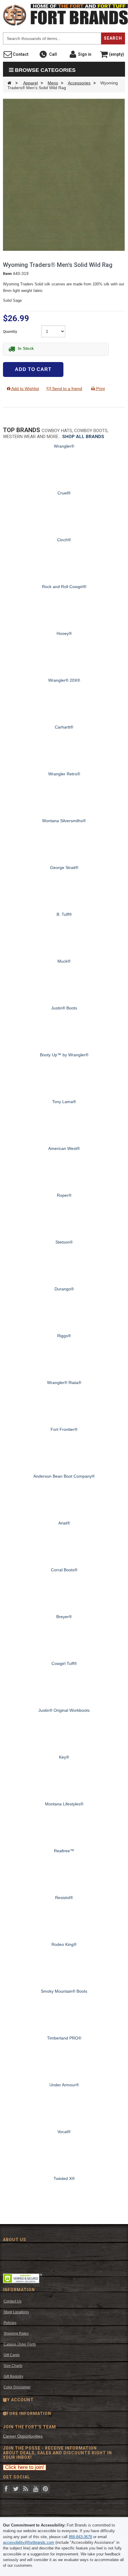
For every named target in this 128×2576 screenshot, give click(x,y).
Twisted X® (64, 2178)
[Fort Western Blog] (26, 2488)
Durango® (64, 1289)
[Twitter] (16, 2488)
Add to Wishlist (25, 389)
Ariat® (64, 1523)
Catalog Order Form (20, 2344)
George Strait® (64, 868)
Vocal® (64, 2132)
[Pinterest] (45, 2488)
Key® (64, 1757)
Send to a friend (67, 389)
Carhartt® (64, 727)
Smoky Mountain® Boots (64, 1991)
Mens (53, 83)
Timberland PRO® (64, 2038)
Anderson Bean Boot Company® (64, 1476)
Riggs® (64, 1336)
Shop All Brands (83, 437)
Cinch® (64, 540)
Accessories (79, 83)
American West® (64, 1148)
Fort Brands (127, 6)
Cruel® (64, 493)
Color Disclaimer (17, 2387)
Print (100, 389)
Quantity (11, 332)
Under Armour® (64, 2085)
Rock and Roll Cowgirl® (64, 587)
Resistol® (64, 1898)
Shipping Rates (16, 2334)
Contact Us (13, 2301)
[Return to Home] (9, 83)
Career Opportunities (23, 2436)
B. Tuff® (64, 914)
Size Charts (13, 2366)
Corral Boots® (64, 1570)
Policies (10, 2323)
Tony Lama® (64, 1102)
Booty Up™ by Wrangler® (64, 1055)
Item (7, 273)
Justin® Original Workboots (64, 1710)
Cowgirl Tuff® (64, 1663)
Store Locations (16, 2312)
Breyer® (64, 1617)
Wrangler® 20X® (64, 680)
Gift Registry (13, 2376)
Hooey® (64, 633)
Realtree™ (64, 1851)
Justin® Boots (64, 1008)
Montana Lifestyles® (64, 1804)
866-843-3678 (80, 2537)
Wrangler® (64, 446)
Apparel (31, 83)
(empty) (116, 54)
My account (18, 2400)
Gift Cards (12, 2355)
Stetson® (64, 1242)
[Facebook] (6, 2488)
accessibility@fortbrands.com (29, 2542)
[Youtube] (35, 2488)
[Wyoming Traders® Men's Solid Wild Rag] (64, 174)
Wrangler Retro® (64, 774)
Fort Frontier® (64, 1429)
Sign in (84, 54)
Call (52, 54)
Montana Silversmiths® (64, 821)
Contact (20, 54)
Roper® (64, 1195)
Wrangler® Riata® (64, 1383)
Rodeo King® (64, 1944)
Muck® (64, 961)
